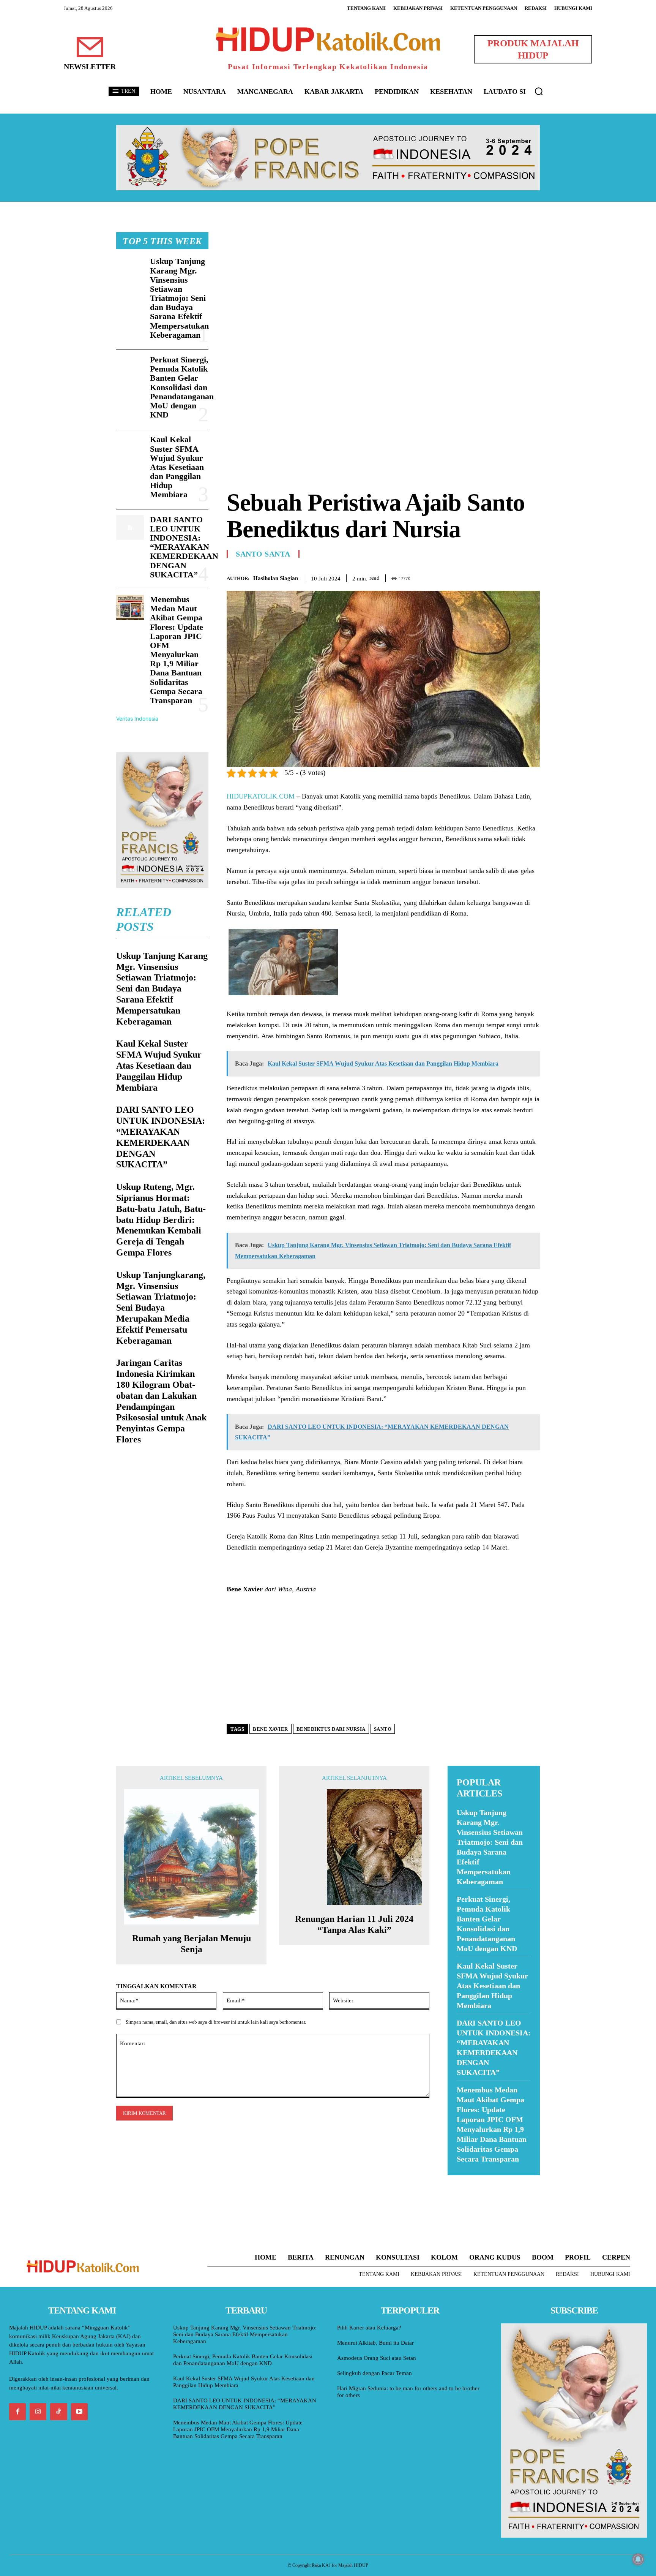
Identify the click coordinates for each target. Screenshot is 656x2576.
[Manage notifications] (638, 2559)
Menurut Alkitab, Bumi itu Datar (375, 2343)
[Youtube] (79, 2412)
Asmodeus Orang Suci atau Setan (377, 2358)
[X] (497, 577)
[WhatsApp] (515, 577)
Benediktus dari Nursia (331, 1729)
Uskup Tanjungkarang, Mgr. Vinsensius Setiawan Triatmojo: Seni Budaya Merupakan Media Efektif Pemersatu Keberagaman (161, 1308)
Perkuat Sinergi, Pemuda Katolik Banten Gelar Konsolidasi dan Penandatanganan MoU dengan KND (182, 387)
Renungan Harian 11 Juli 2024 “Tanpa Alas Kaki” (354, 1924)
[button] (539, 91)
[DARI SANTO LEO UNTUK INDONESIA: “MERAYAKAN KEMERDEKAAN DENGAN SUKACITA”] (130, 528)
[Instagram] (38, 2412)
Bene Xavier (270, 1729)
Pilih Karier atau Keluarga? (369, 2328)
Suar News (462, 2180)
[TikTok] (58, 2412)
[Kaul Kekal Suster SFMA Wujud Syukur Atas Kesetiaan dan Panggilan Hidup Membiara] (130, 448)
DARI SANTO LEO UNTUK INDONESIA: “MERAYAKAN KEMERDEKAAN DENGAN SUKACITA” (184, 547)
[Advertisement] (383, 285)
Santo (383, 1729)
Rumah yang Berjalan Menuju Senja (192, 1944)
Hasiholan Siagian (276, 578)
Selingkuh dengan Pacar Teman (375, 2373)
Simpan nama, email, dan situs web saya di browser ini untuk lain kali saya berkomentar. (216, 2022)
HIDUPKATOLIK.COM (261, 796)
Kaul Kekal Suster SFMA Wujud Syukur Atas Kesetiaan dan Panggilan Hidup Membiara (177, 467)
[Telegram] (532, 577)
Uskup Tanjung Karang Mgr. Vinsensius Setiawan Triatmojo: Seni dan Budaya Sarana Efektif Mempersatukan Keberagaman (179, 298)
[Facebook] (480, 577)
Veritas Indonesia (137, 719)
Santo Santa (263, 554)
